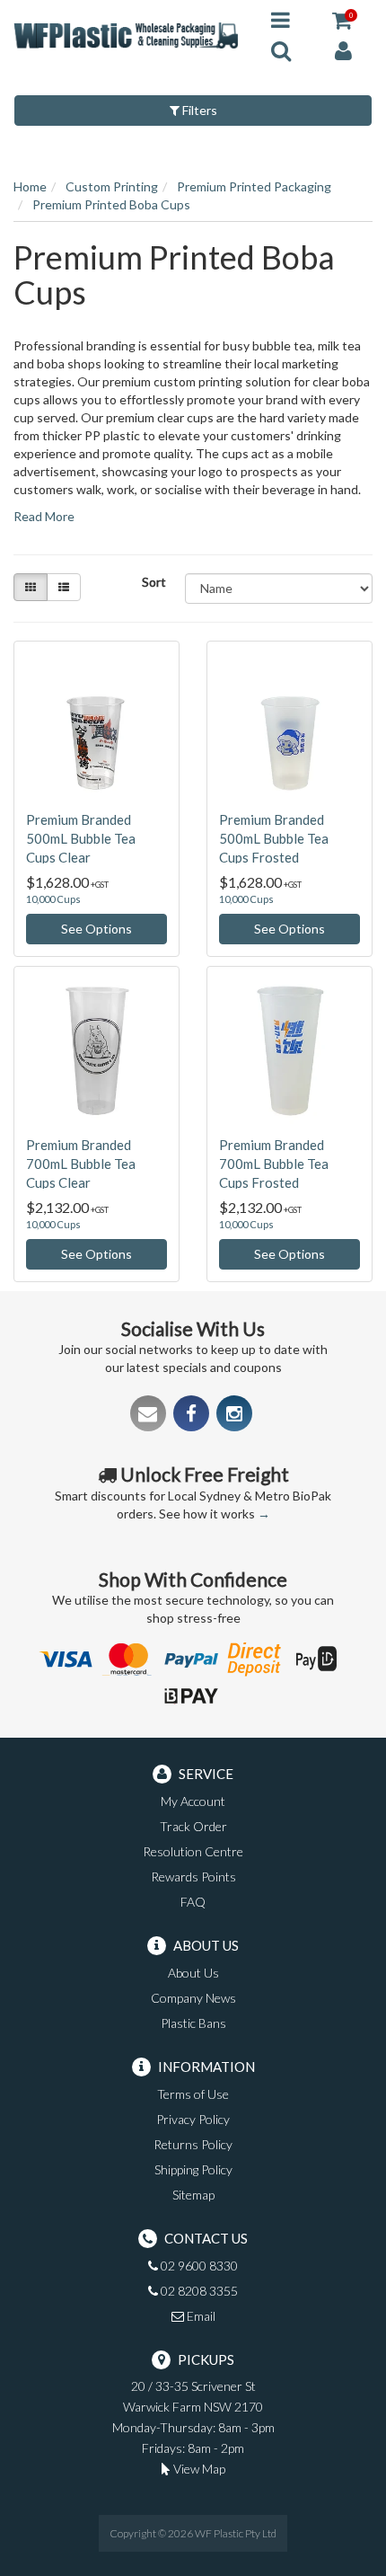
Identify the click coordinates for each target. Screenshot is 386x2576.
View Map (198, 2469)
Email (200, 2316)
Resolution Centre (193, 1851)
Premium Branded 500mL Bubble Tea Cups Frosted (274, 838)
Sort (154, 582)
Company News (193, 1998)
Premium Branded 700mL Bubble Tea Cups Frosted (274, 1164)
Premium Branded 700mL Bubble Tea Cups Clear (81, 1164)
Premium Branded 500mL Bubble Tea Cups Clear (81, 838)
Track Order (193, 1826)
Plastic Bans (193, 2023)
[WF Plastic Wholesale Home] (129, 34)
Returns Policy (193, 2144)
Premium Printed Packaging (254, 186)
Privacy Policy (193, 2119)
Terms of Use (193, 2094)
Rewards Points (193, 1877)
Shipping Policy (193, 2169)
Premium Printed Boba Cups (111, 204)
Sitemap (193, 2195)
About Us (193, 1973)
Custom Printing (112, 186)
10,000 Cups (53, 899)
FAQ (193, 1902)
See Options (96, 929)
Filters (198, 110)
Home (30, 186)
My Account (193, 1801)
